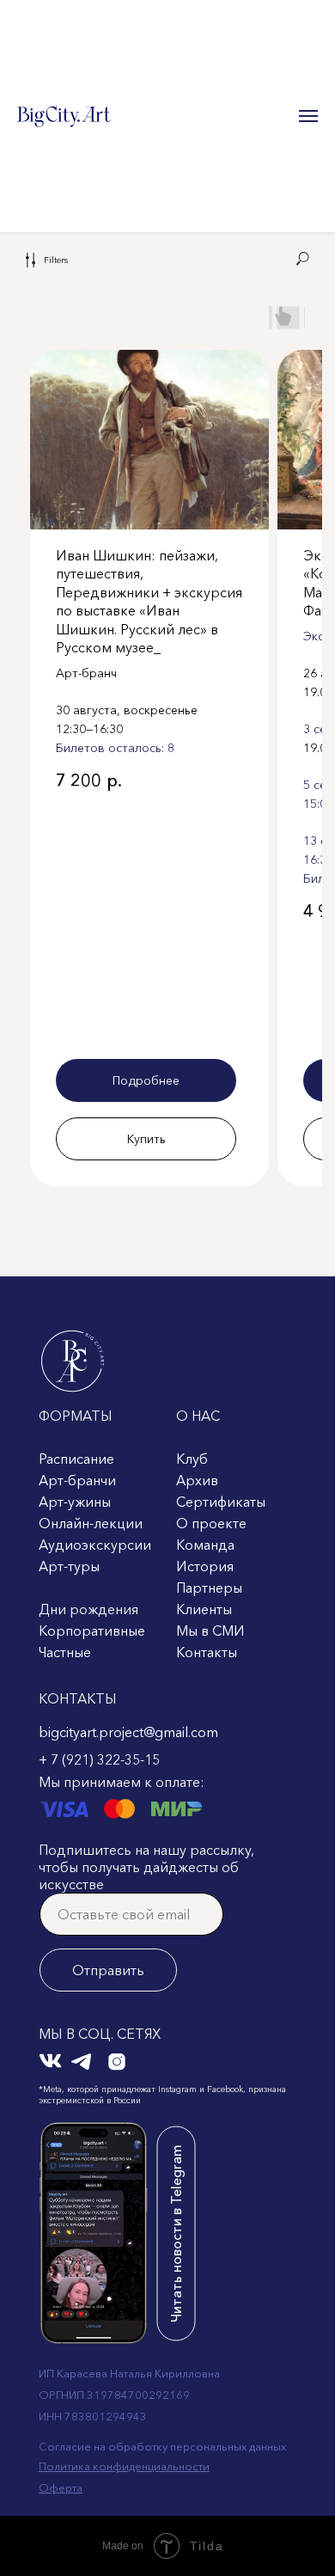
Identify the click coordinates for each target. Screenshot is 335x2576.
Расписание (76, 1459)
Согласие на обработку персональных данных (162, 2446)
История (205, 1566)
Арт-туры (69, 1566)
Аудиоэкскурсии (95, 1545)
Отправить (108, 1970)
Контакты (207, 1652)
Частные (65, 1652)
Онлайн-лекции (91, 1523)
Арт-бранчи (77, 1480)
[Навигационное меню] (308, 116)
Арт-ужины (75, 1502)
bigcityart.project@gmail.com (128, 1732)
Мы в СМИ (210, 1631)
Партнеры (209, 1588)
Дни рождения (88, 1609)
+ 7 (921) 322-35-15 (99, 1759)
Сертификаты (221, 1502)
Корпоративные (92, 1631)
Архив (197, 1480)
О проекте (211, 1523)
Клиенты (204, 1609)
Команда (205, 1545)
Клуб (192, 1459)
